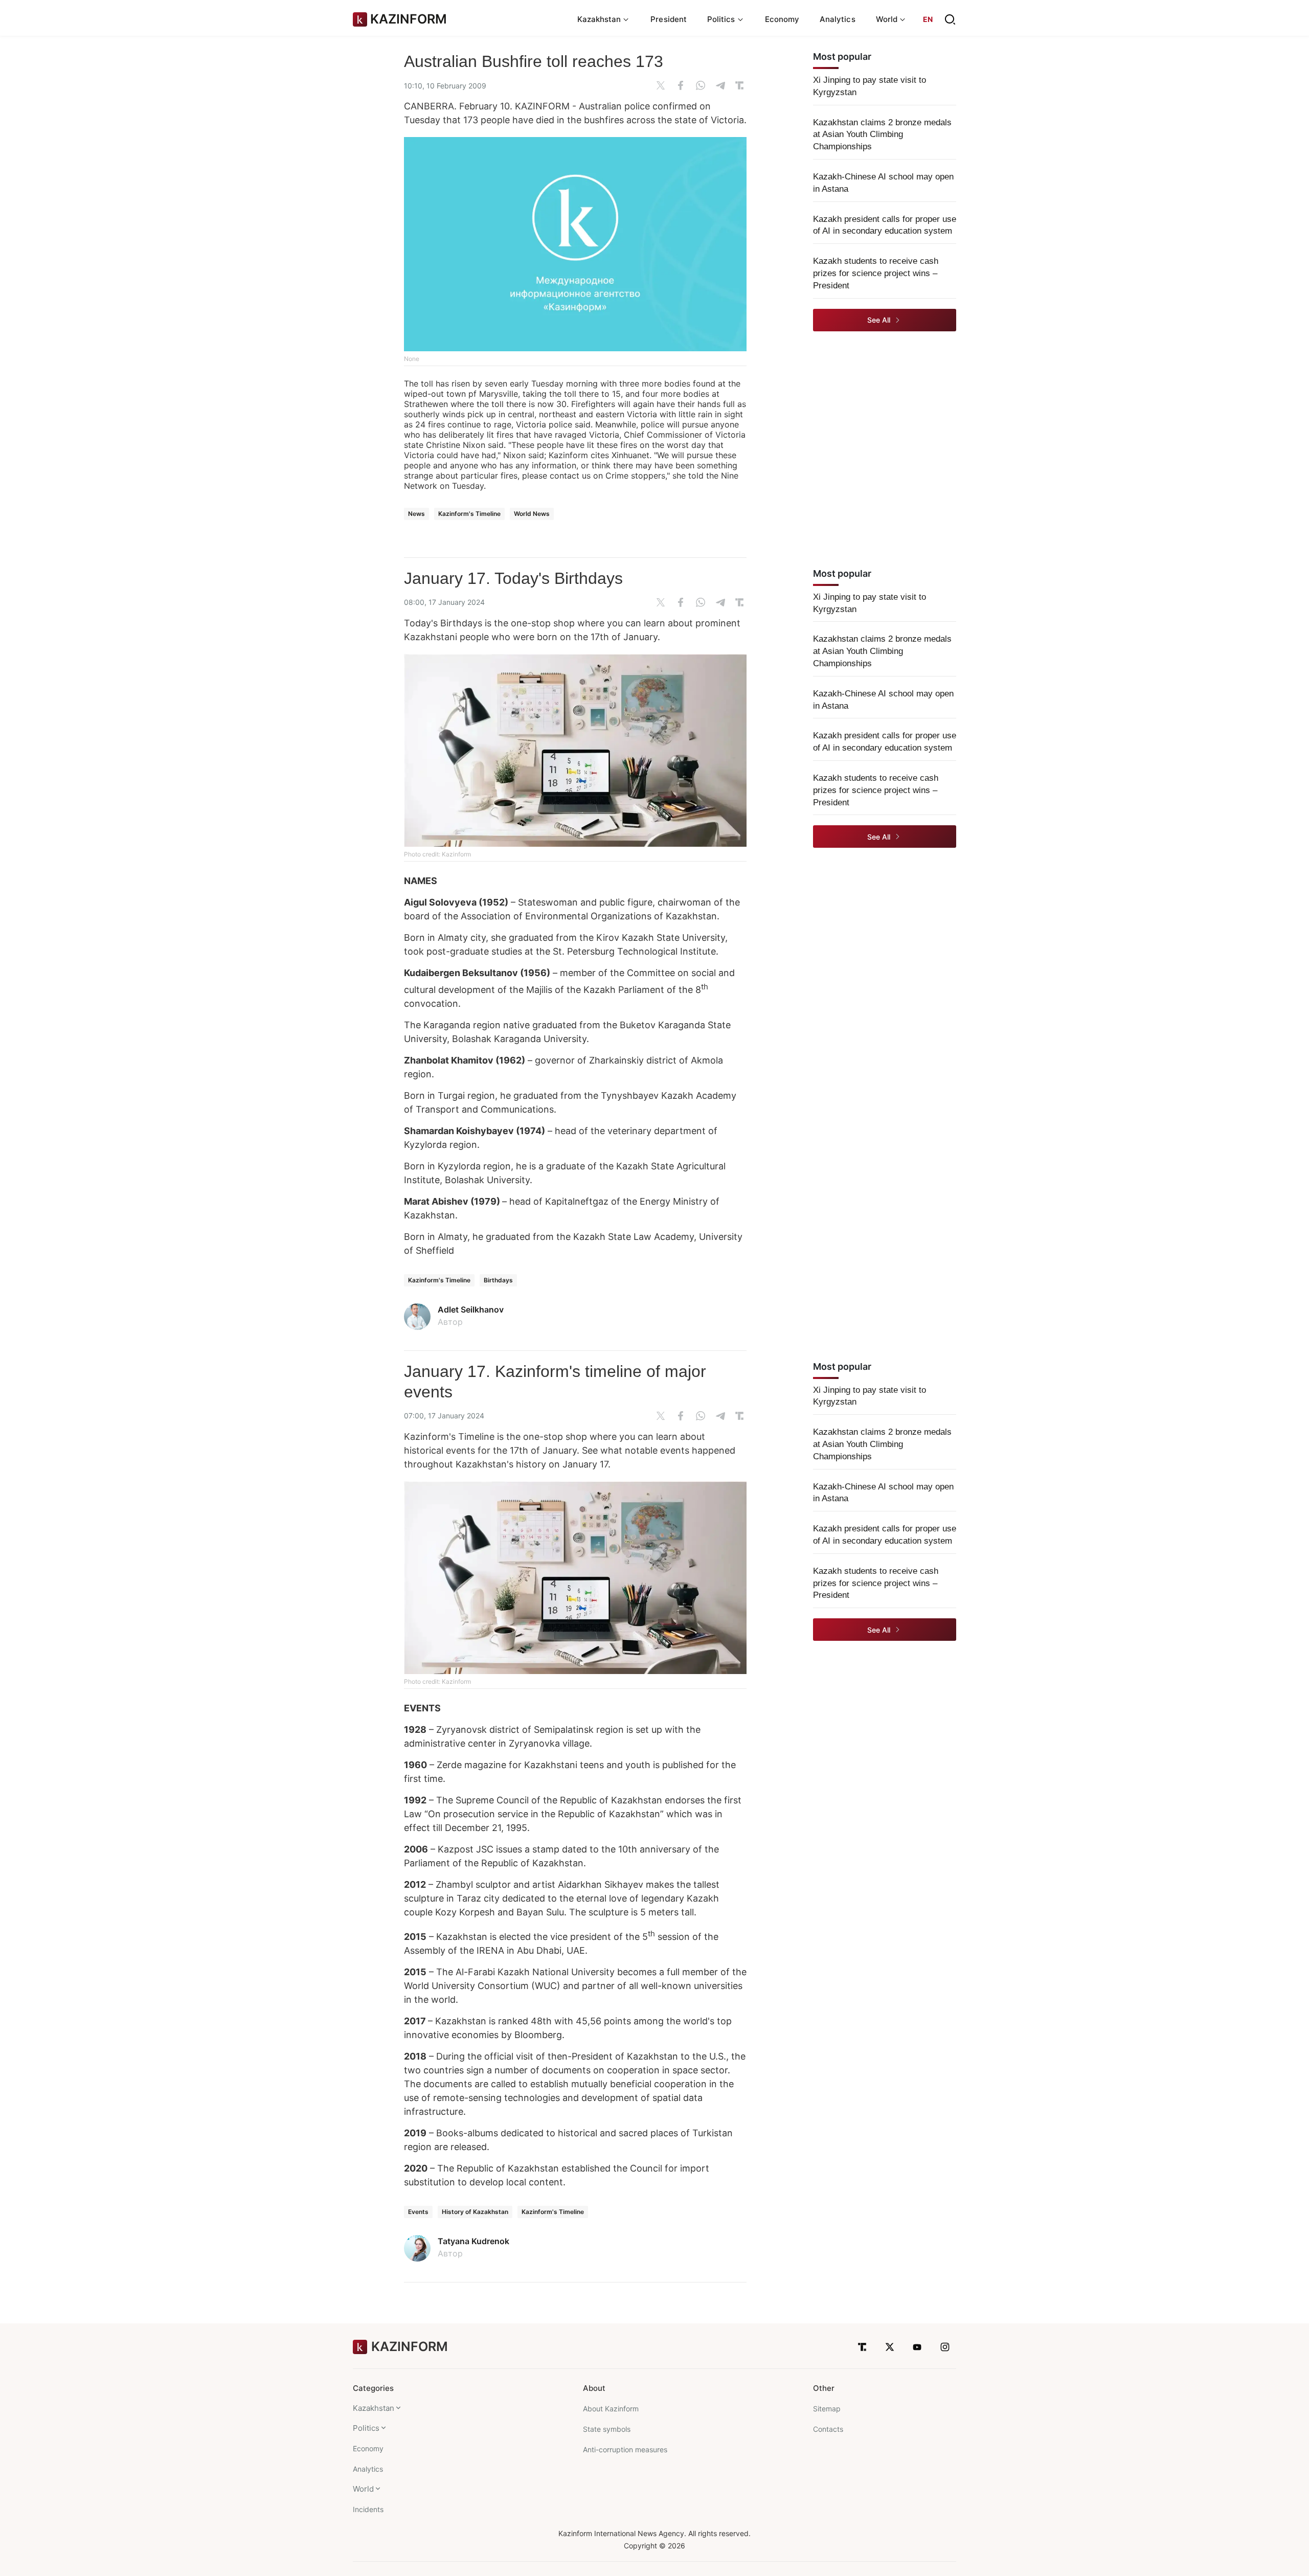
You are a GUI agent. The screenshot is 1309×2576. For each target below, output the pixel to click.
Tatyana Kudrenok (473, 2241)
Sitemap (827, 2409)
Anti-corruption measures (625, 2449)
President (669, 19)
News (416, 514)
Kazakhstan (374, 2408)
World (363, 2489)
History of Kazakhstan (475, 2212)
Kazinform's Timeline (469, 514)
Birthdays (498, 1280)
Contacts (828, 2429)
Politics (366, 2428)
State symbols (607, 2429)
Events (418, 2212)
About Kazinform (611, 2409)
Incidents (368, 2509)
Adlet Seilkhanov (471, 1309)
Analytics (838, 19)
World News (532, 514)
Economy (782, 19)
